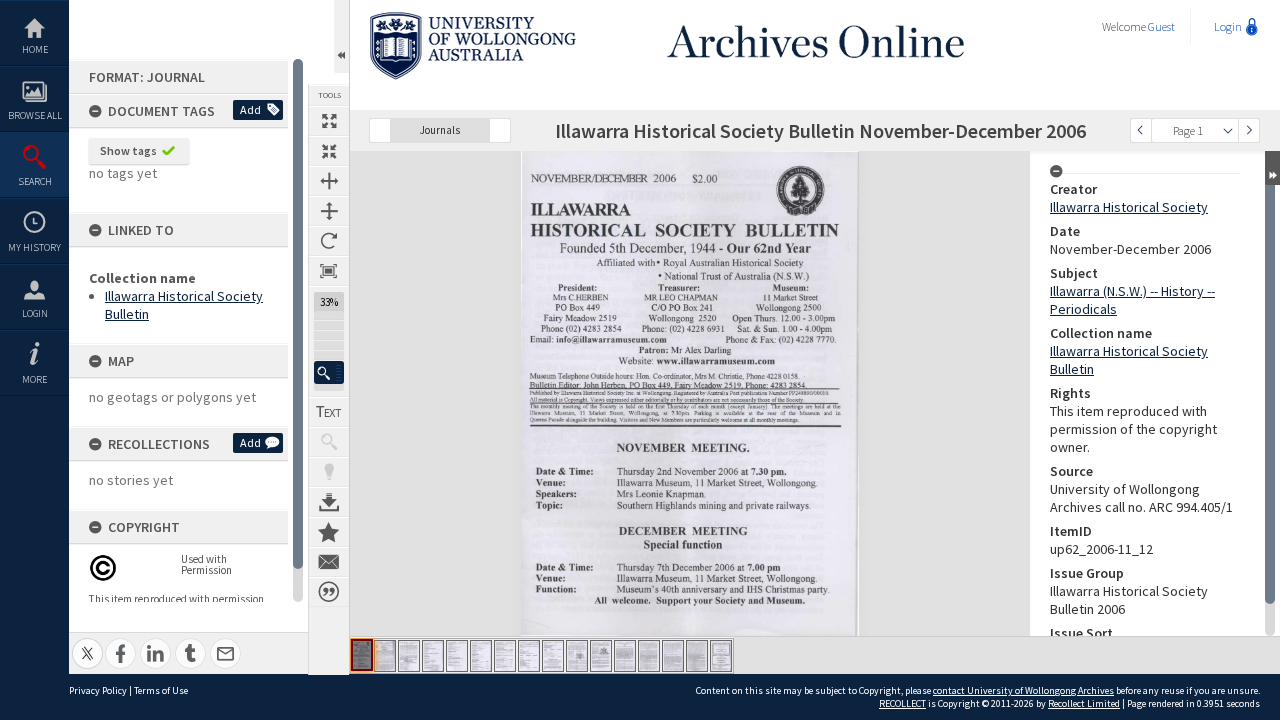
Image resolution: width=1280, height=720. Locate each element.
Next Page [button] (1249, 130)
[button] (329, 372)
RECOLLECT (902, 703)
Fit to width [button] (329, 181)
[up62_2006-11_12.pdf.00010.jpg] (577, 656)
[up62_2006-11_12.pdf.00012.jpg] (625, 656)
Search (35, 181)
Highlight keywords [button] (329, 472)
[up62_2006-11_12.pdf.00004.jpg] (433, 656)
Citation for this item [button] (329, 592)
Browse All (35, 115)
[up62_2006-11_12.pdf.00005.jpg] (457, 656)
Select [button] (1228, 130)
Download (329, 502)
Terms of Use (161, 690)
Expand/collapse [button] (1272, 168)
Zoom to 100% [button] (329, 271)
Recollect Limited (1084, 703)
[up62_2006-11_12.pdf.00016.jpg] (721, 656)
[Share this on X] (87, 642)
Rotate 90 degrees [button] (329, 241)
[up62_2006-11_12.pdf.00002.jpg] (385, 656)
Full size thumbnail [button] (329, 121)
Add (250, 109)
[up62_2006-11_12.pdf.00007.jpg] (505, 656)
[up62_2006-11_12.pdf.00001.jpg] (362, 655)
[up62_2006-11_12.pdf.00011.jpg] (601, 656)
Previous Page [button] (1141, 130)
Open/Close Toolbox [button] (341, 36)
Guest (1161, 26)
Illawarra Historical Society (1129, 207)
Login (35, 313)
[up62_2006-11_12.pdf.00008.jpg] (529, 656)
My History (34, 247)
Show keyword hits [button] (329, 442)
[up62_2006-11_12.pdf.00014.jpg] (673, 656)
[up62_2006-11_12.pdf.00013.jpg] (649, 656)
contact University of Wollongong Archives (1023, 690)
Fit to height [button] (329, 211)
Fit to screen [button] (329, 151)
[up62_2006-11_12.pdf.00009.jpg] (553, 656)
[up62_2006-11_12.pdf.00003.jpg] (409, 656)
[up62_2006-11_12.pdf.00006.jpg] (481, 656)
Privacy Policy (98, 690)
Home (35, 49)
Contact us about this (329, 562)
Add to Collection (329, 532)
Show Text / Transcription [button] (329, 412)
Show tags (128, 150)
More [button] (34, 379)
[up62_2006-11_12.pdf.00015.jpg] (697, 656)
